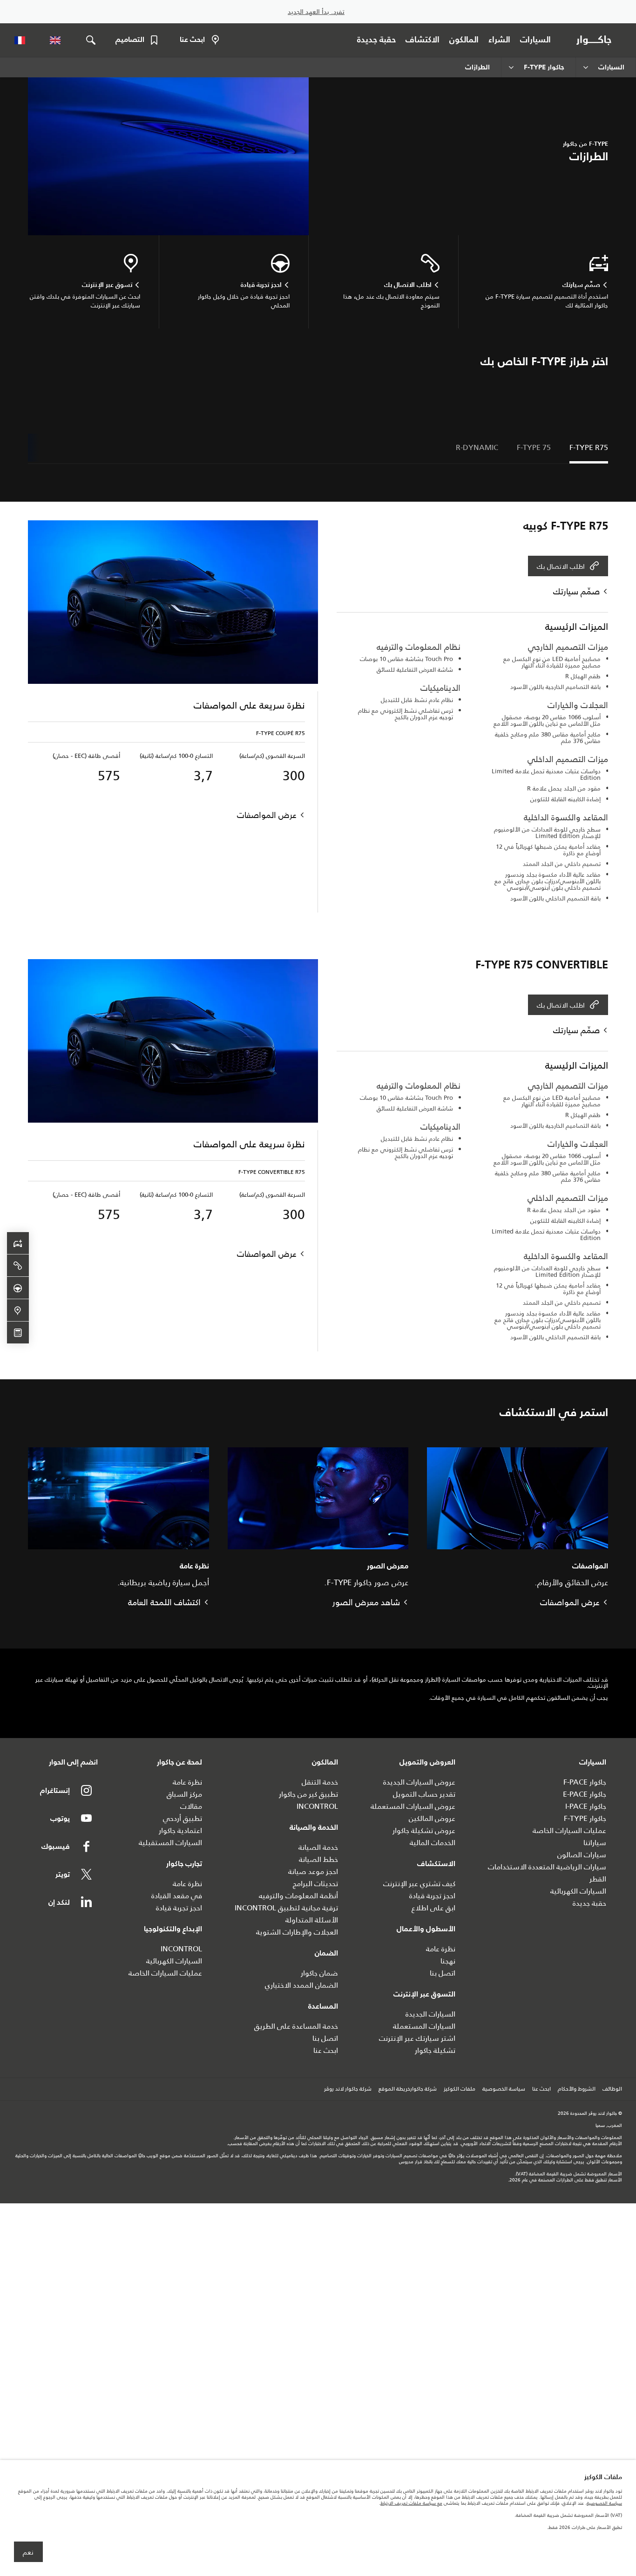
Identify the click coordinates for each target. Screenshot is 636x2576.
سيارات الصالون (582, 1855)
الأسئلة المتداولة (312, 1920)
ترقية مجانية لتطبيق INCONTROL (286, 1908)
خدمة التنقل (320, 1782)
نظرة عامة (441, 1949)
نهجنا (448, 1961)
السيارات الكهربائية (578, 1891)
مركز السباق (184, 1794)
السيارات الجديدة (430, 2014)
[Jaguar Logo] (596, 40)
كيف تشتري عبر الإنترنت (419, 1884)
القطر (598, 1879)
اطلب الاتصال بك (561, 566)
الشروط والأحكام (577, 2089)
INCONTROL (317, 1806)
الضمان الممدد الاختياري (301, 1985)
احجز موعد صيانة (313, 1871)
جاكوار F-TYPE (585, 1818)
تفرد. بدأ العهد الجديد (316, 12)
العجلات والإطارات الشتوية (297, 1932)
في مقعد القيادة (177, 1896)
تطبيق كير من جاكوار (308, 1794)
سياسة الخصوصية (504, 2089)
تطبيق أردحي (183, 1818)
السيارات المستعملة (424, 2026)
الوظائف (612, 2089)
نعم (28, 2552)
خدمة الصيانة (318, 1847)
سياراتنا (595, 1843)
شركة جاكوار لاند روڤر (348, 2089)
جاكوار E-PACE (585, 1794)
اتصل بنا (443, 1973)
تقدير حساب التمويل (424, 1794)
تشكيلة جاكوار (435, 2050)
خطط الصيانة (318, 1859)
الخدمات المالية (433, 1843)
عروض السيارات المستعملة (413, 1806)
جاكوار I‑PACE (586, 1806)
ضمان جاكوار (319, 1973)
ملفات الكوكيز (460, 2089)
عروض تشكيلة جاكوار (424, 1830)
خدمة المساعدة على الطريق (296, 2026)
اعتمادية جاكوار (180, 1830)
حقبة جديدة (589, 1903)
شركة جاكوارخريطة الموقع (408, 2089)
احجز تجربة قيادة (432, 1896)
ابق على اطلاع (433, 1908)
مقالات (191, 1806)
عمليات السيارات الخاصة (569, 1830)
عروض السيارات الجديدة (419, 1782)
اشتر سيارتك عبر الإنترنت (417, 2038)
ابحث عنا (326, 2050)
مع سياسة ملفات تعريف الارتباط (411, 2503)
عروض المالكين (432, 1818)
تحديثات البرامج (315, 1884)
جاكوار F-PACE (585, 1782)
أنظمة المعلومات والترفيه (298, 1896)
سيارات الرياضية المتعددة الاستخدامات (547, 1867)
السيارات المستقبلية (170, 1843)
